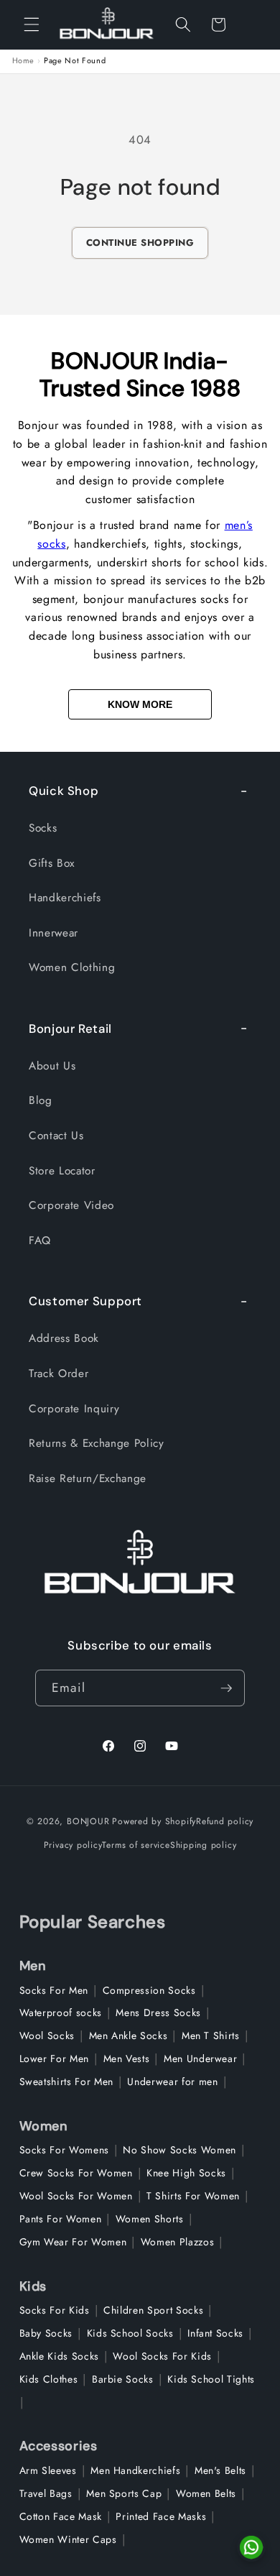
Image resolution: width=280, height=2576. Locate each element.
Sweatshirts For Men (67, 2081)
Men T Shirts (211, 2035)
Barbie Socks (123, 2379)
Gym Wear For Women (73, 2242)
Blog (41, 1100)
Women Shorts (150, 2219)
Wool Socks (47, 2035)
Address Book (64, 1338)
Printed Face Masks (161, 2516)
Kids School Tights (211, 2379)
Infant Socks (215, 2333)
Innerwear (53, 933)
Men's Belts (220, 2470)
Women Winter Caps (68, 2539)
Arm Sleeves (48, 2470)
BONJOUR (88, 1821)
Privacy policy (73, 1845)
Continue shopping (140, 243)
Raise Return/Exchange (88, 1478)
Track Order (59, 1374)
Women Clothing (72, 967)
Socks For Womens (65, 2150)
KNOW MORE (140, 704)
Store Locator (62, 1171)
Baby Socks (46, 2333)
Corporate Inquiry (74, 1409)
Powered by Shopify (154, 1821)
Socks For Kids (55, 2310)
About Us (52, 1066)
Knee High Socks (186, 2173)
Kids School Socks (130, 2333)
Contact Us (56, 1136)
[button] (32, 24)
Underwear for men (172, 2081)
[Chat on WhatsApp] (251, 2547)
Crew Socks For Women (76, 2173)
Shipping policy (204, 1845)
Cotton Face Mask (61, 2516)
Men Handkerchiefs (135, 2470)
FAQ (40, 1241)
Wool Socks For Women (76, 2196)
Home (24, 61)
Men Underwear (201, 2058)
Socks (43, 828)
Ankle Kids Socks (60, 2356)
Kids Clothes (49, 2379)
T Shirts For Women (193, 2196)
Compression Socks (149, 1990)
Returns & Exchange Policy (97, 1443)
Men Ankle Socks (129, 2035)
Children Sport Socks (153, 2310)
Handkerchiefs (65, 898)
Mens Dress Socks (158, 2012)
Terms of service (136, 1845)
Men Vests (127, 2058)
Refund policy (225, 1821)
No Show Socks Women (179, 2150)
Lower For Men (55, 2058)
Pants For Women (61, 2219)
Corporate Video (71, 1205)
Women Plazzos (178, 2242)
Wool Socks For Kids (162, 2356)
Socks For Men (54, 1990)
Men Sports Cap (124, 2493)
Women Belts (206, 2493)
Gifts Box (52, 863)
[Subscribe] (226, 1688)
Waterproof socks (61, 2012)
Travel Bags (46, 2493)
